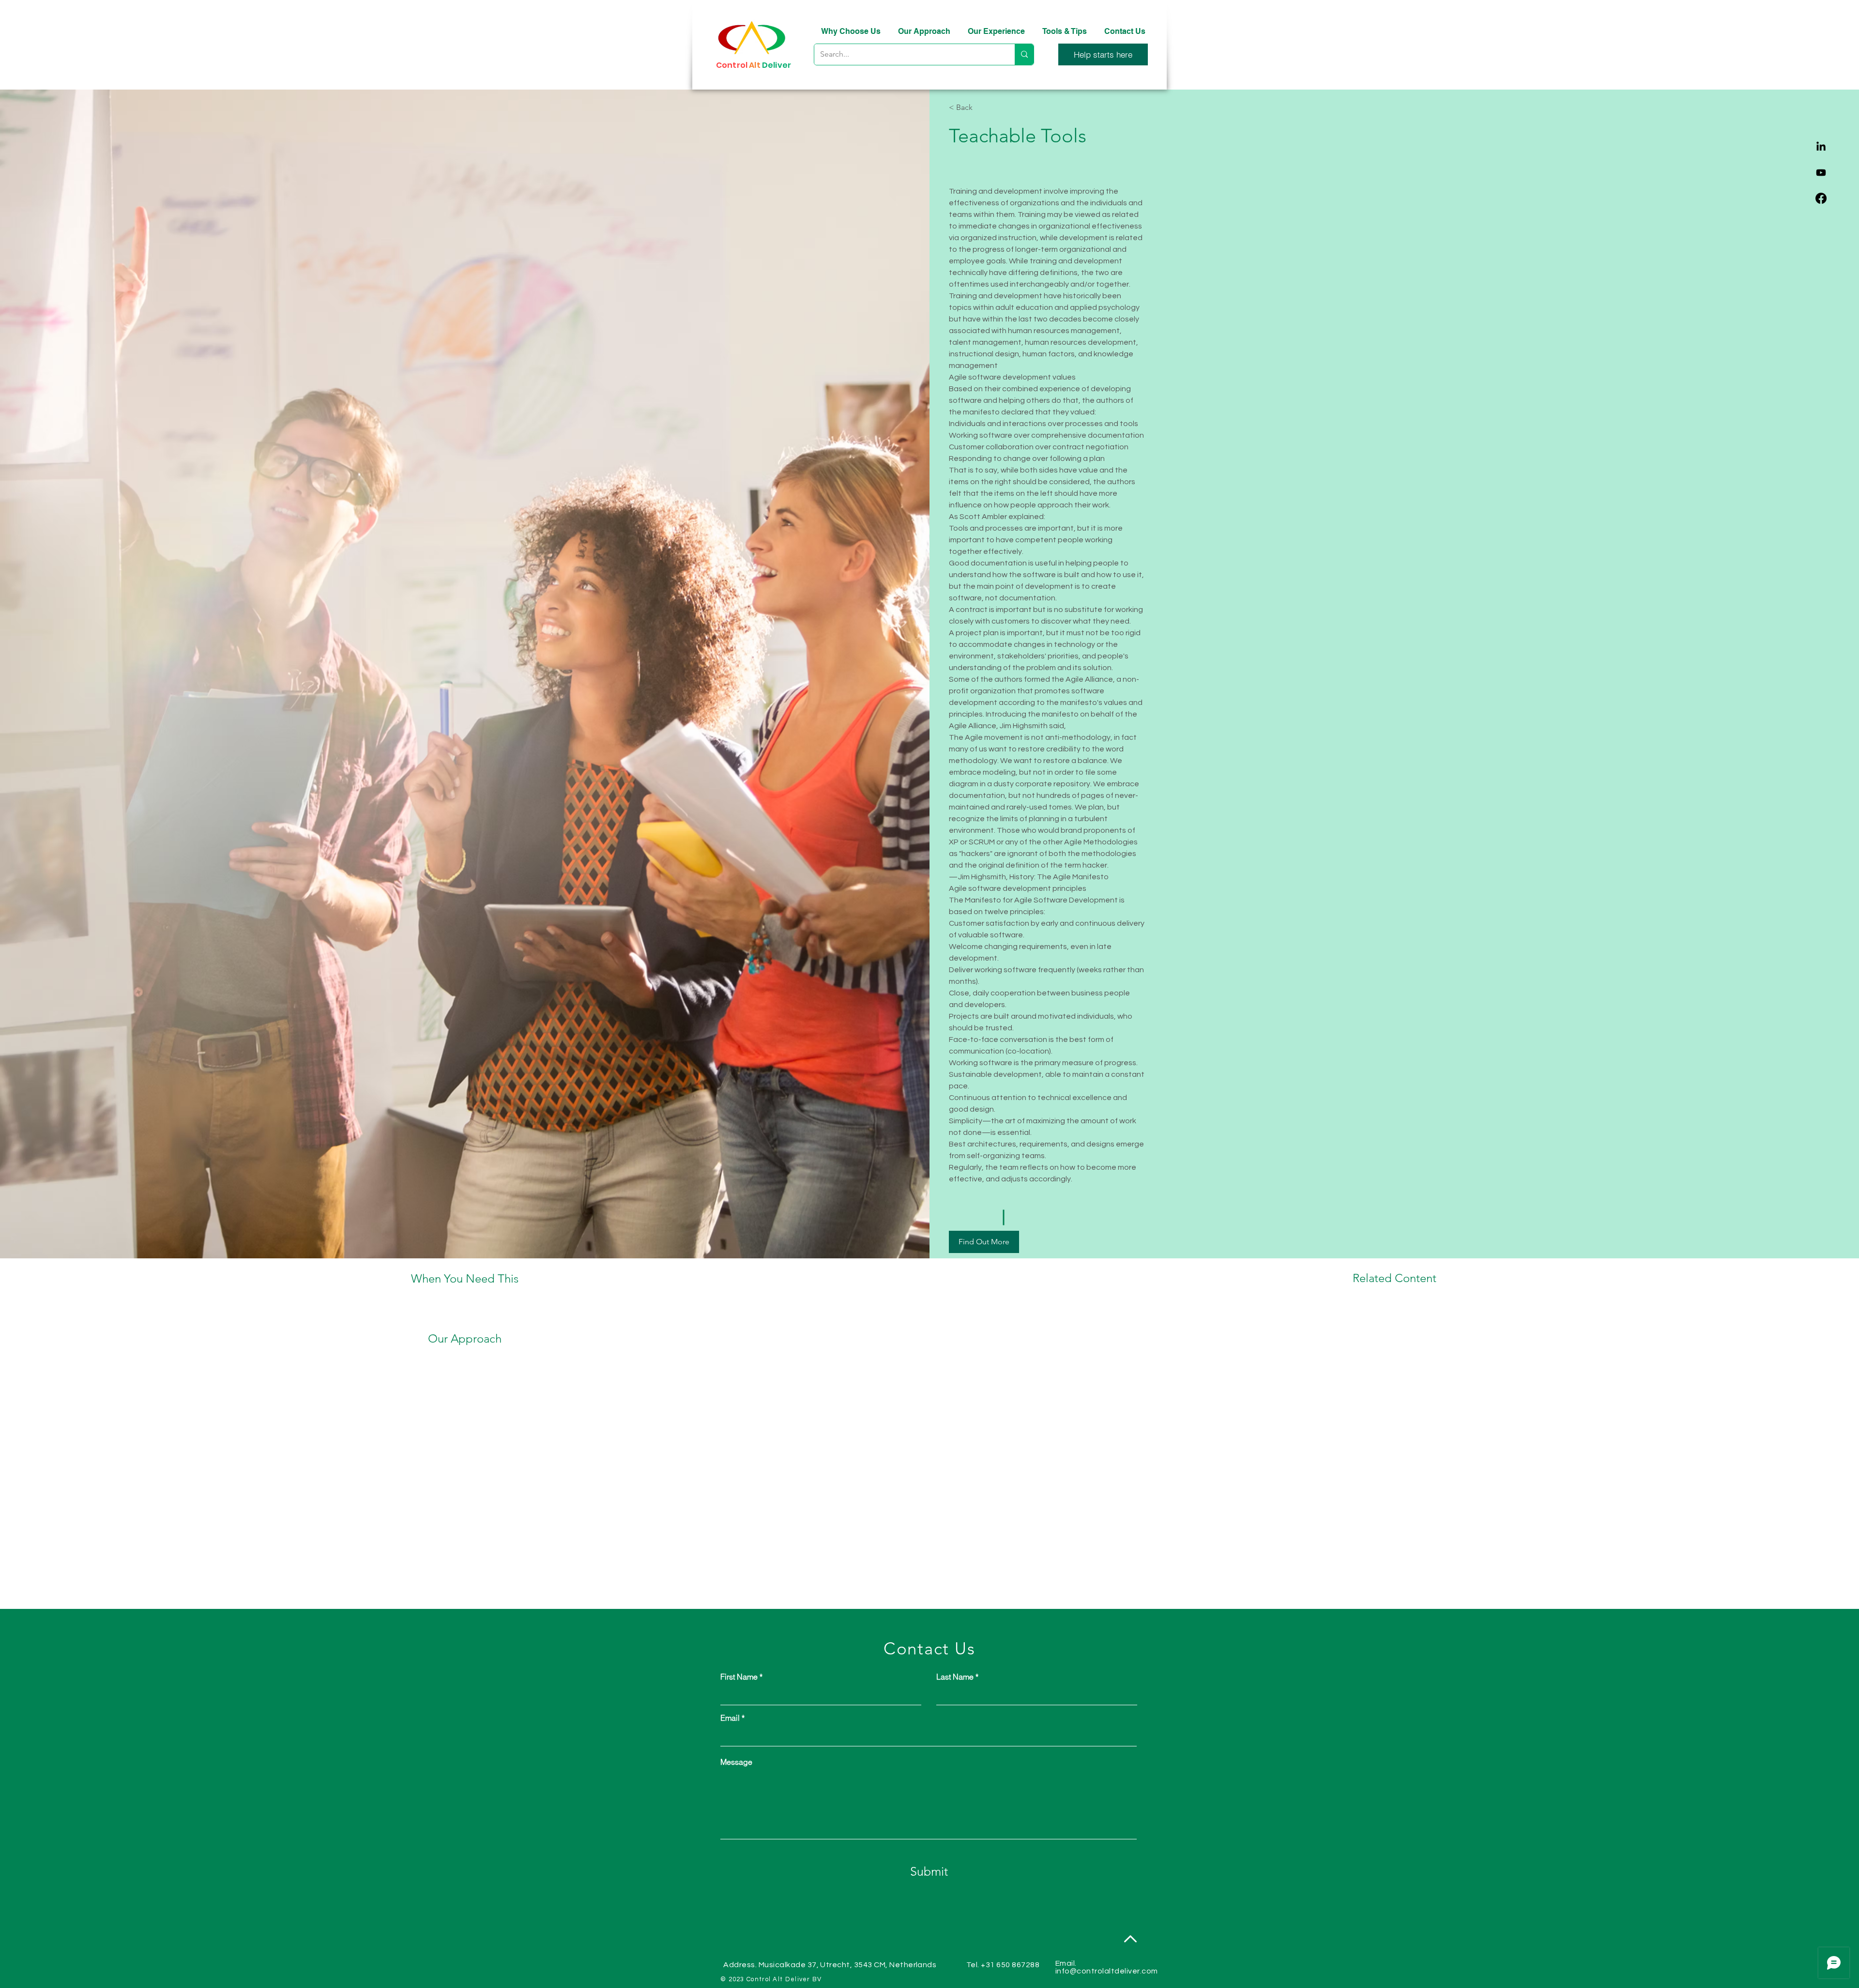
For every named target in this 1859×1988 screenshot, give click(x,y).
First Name (739, 1677)
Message (736, 1762)
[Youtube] (1821, 173)
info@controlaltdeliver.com (1106, 1971)
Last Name (955, 1677)
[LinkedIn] (1821, 147)
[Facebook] (1821, 198)
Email (730, 1718)
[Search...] (1024, 54)
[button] (1103, 54)
